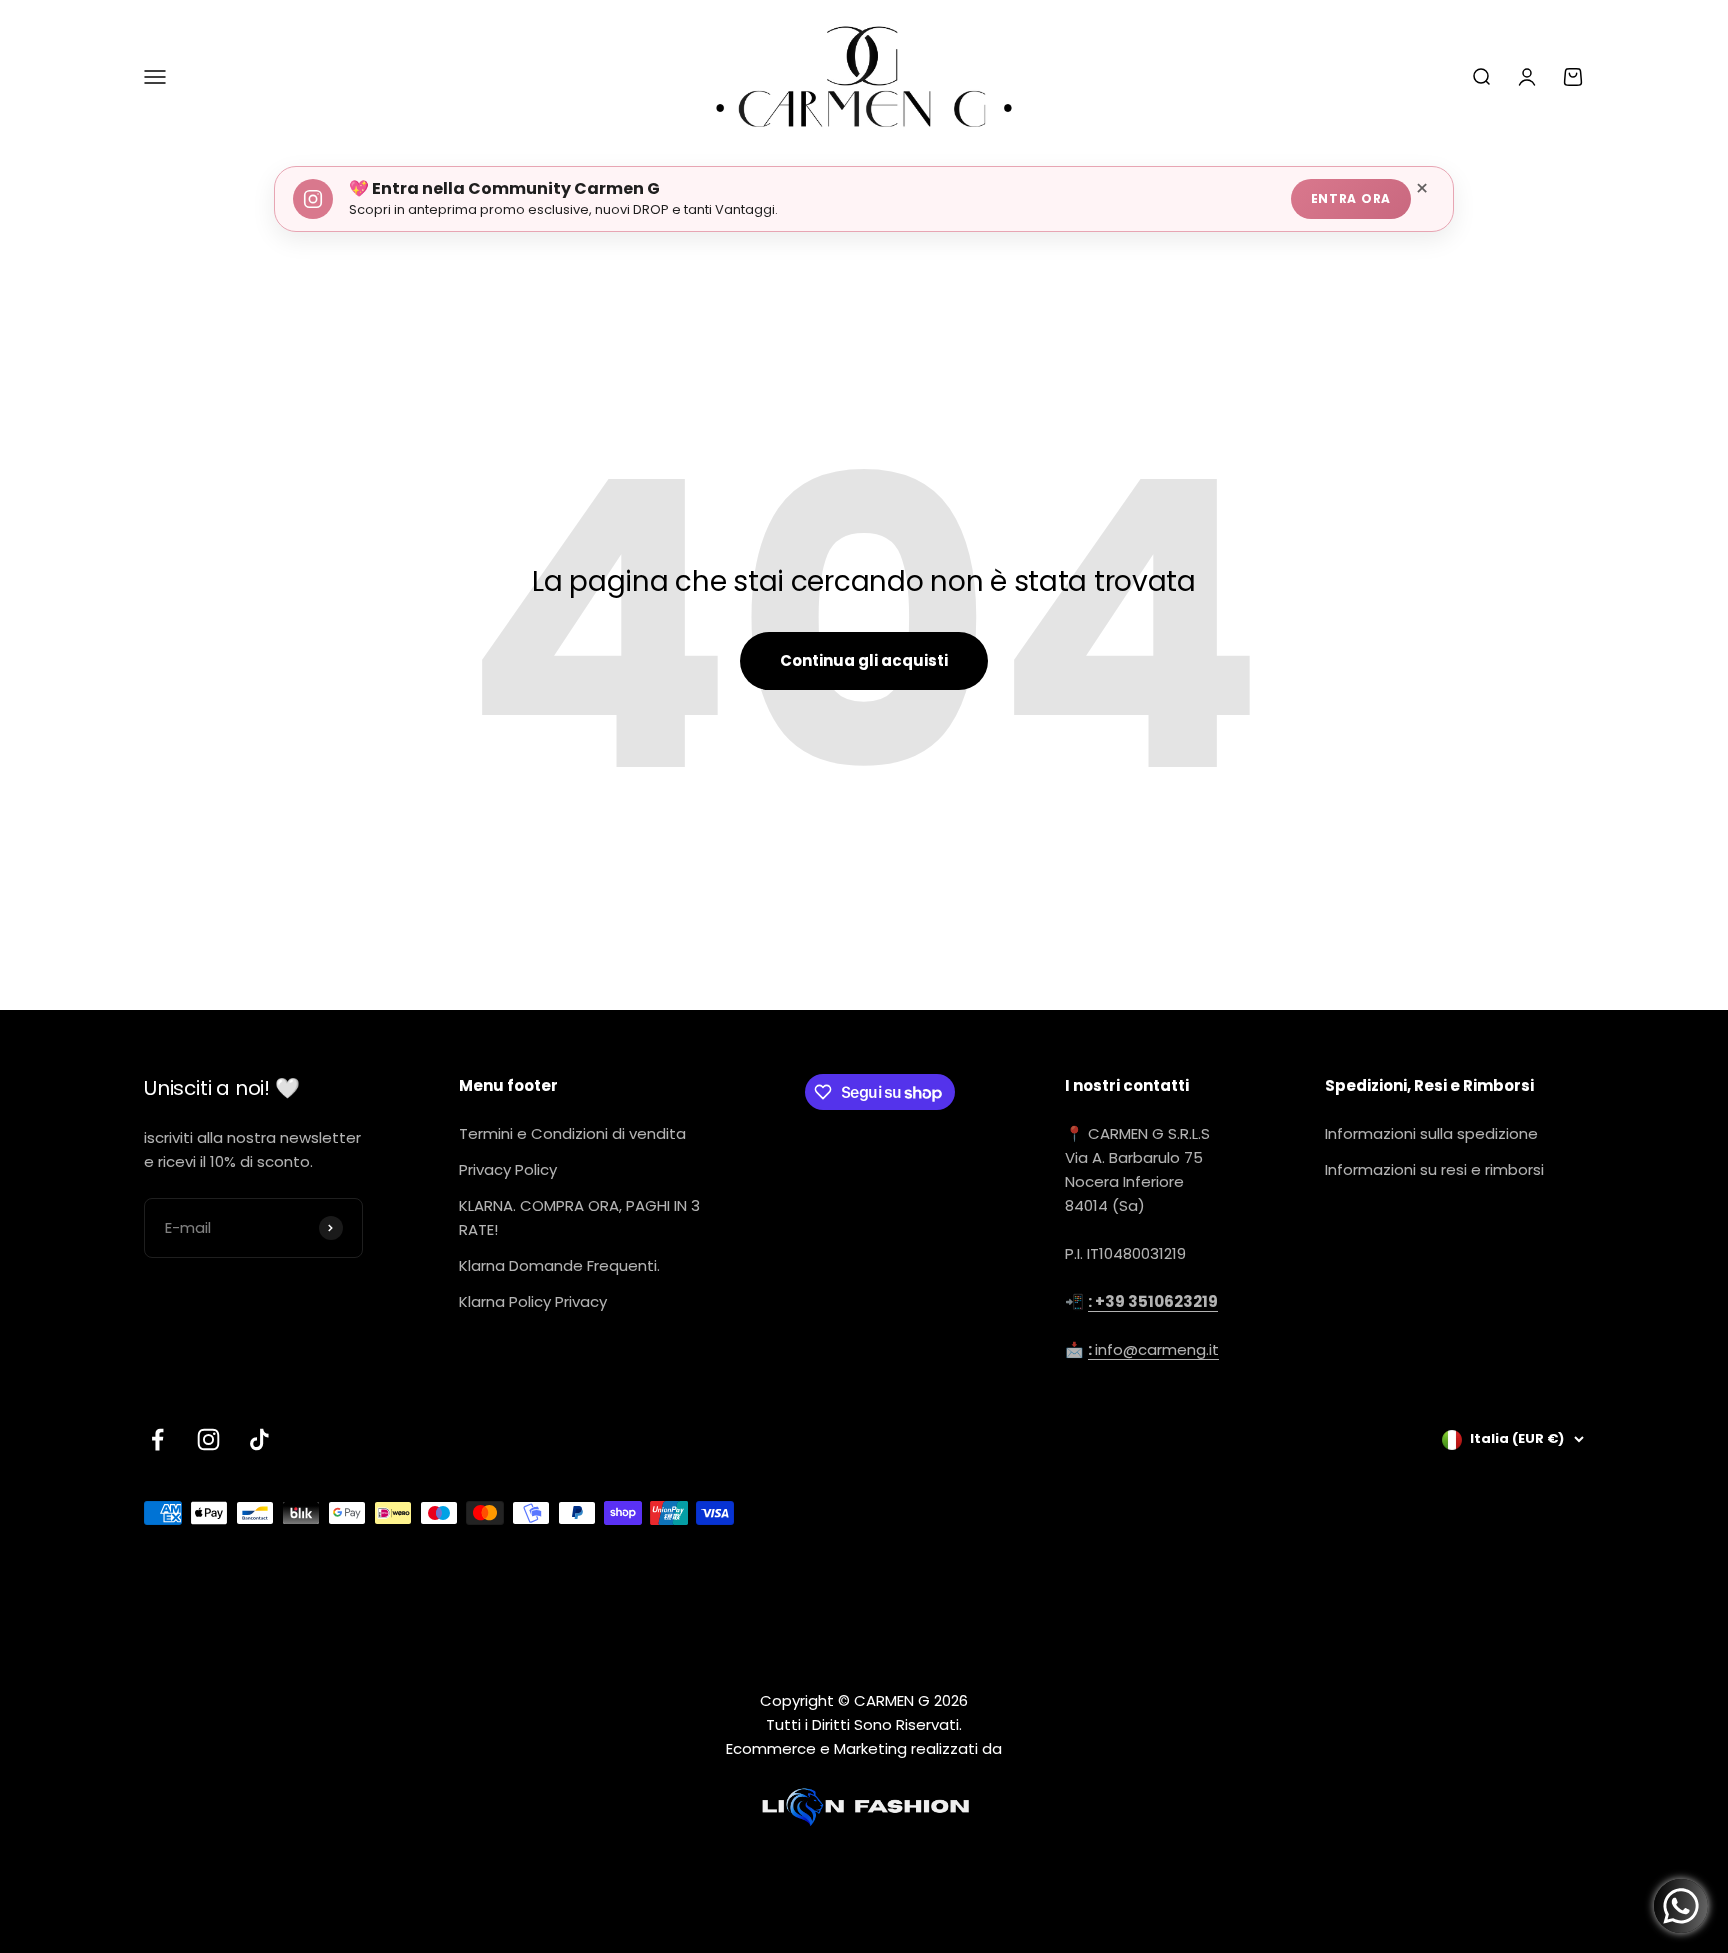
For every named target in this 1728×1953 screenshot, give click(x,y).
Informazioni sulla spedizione (1431, 1133)
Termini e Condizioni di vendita (572, 1133)
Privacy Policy (508, 1169)
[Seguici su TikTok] (259, 1439)
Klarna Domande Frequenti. (559, 1265)
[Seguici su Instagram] (208, 1439)
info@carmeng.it (1153, 1349)
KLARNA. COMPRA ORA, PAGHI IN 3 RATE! (579, 1217)
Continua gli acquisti (864, 660)
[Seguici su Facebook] (157, 1439)
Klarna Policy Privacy (533, 1301)
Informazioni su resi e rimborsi (1434, 1169)
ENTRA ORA (1351, 198)
